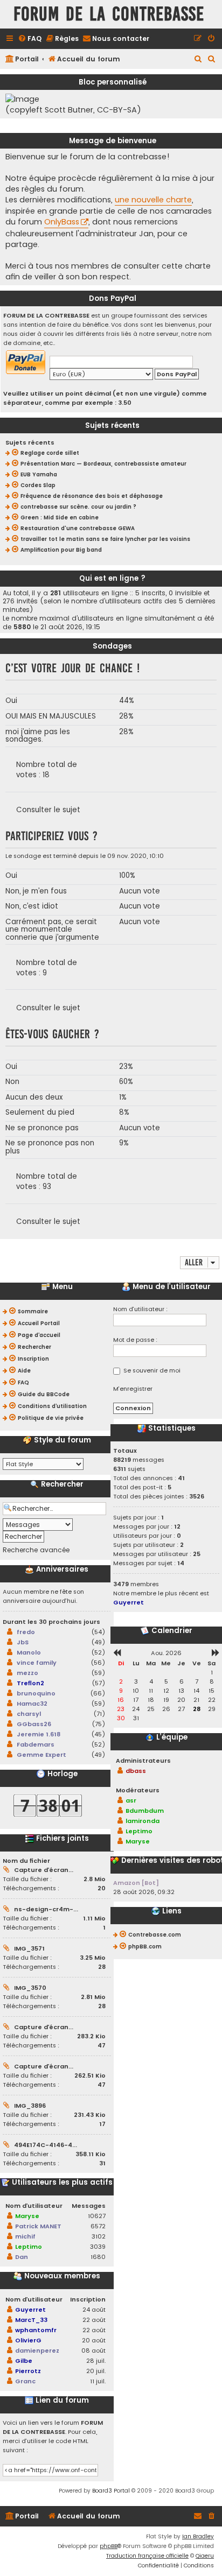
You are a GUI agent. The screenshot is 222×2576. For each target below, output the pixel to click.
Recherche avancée (36, 1550)
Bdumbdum (145, 1811)
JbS (23, 1642)
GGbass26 (34, 1724)
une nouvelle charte (153, 200)
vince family (37, 1663)
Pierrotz (28, 2371)
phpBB (109, 2546)
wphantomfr (36, 2330)
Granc (25, 2381)
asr (131, 1800)
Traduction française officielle (147, 2556)
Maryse (27, 2216)
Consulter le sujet (48, 810)
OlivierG (28, 2340)
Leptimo (29, 2247)
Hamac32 (32, 1704)
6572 (98, 2226)
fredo (26, 1632)
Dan (22, 2257)
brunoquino (36, 1693)
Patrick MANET (38, 2226)
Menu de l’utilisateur (171, 1287)
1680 (98, 2257)
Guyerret (30, 2310)
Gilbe (24, 2361)
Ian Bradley (198, 2536)
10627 (97, 2216)
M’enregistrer (133, 1389)
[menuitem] (30, 39)
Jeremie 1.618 (39, 1734)
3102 (99, 2236)
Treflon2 (30, 1683)
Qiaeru (205, 2556)
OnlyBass (62, 222)
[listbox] (43, 1464)
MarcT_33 (31, 2320)
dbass (136, 1771)
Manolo (29, 1652)
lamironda (143, 1821)
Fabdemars (36, 1744)
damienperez (37, 2350)
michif (25, 2236)
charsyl (29, 1714)
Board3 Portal (111, 2491)
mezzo (27, 1673)
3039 (98, 2247)
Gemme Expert (41, 1755)
